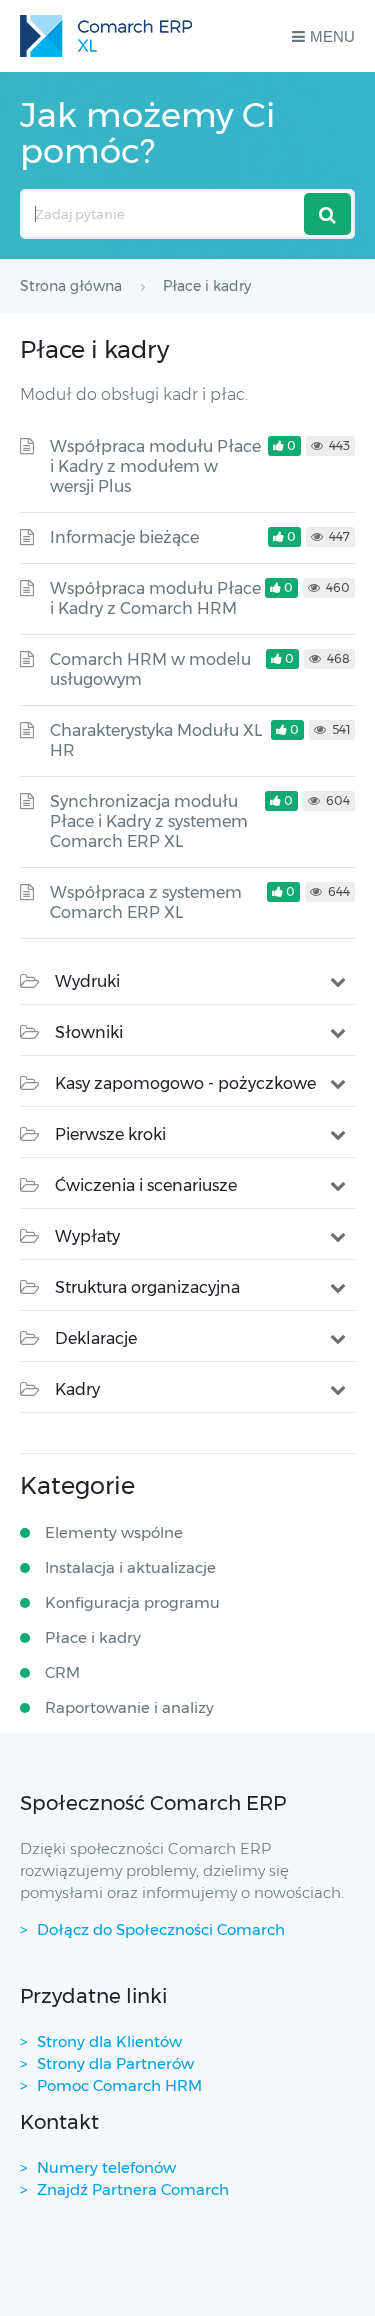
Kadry (77, 1389)
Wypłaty (87, 1236)
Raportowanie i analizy (129, 1707)
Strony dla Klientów (109, 2041)
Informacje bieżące (124, 537)
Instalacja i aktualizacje (130, 1567)
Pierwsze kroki (110, 1134)
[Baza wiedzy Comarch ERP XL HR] (106, 36)
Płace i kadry (93, 1637)
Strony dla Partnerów (115, 2063)
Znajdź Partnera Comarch (133, 2189)
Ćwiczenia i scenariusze (146, 1185)
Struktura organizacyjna (147, 1287)
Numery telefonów (106, 2167)
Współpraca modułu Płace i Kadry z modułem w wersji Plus (155, 466)
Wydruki (87, 981)
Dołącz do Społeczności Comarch (161, 1929)
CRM (62, 1672)
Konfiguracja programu (132, 1602)
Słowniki (89, 1032)
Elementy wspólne (114, 1532)
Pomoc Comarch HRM (119, 2085)
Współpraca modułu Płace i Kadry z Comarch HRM (155, 598)
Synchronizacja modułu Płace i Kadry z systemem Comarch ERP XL (149, 821)
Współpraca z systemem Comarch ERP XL (146, 902)
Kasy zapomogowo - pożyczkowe (185, 1083)
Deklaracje (96, 1338)
